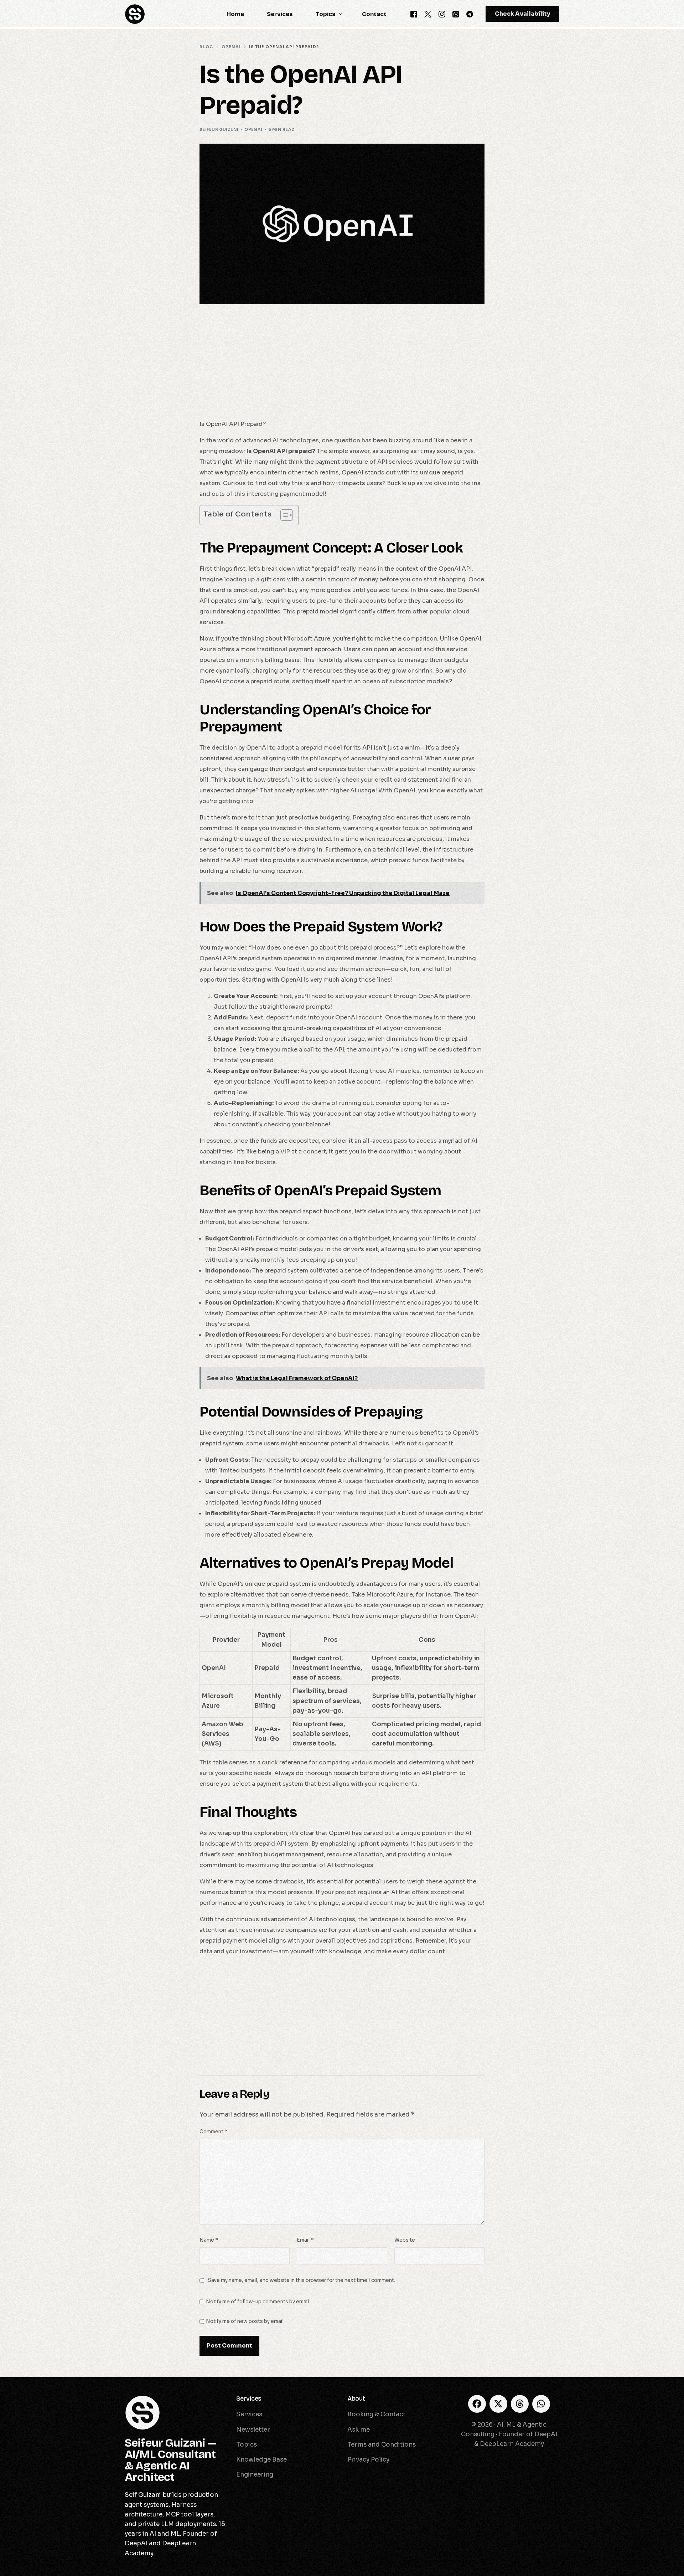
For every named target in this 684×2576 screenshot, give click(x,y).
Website (405, 2240)
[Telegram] (470, 14)
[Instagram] (442, 14)
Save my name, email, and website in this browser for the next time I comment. (301, 2280)
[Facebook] (414, 14)
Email (305, 2240)
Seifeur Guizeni (219, 129)
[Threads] (520, 2404)
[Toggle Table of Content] (283, 515)
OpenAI (253, 129)
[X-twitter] (498, 2404)
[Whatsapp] (456, 14)
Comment (213, 2132)
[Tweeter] (428, 14)
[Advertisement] (342, 366)
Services (249, 2398)
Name (209, 2240)
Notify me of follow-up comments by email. (258, 2302)
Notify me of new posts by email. (245, 2321)
